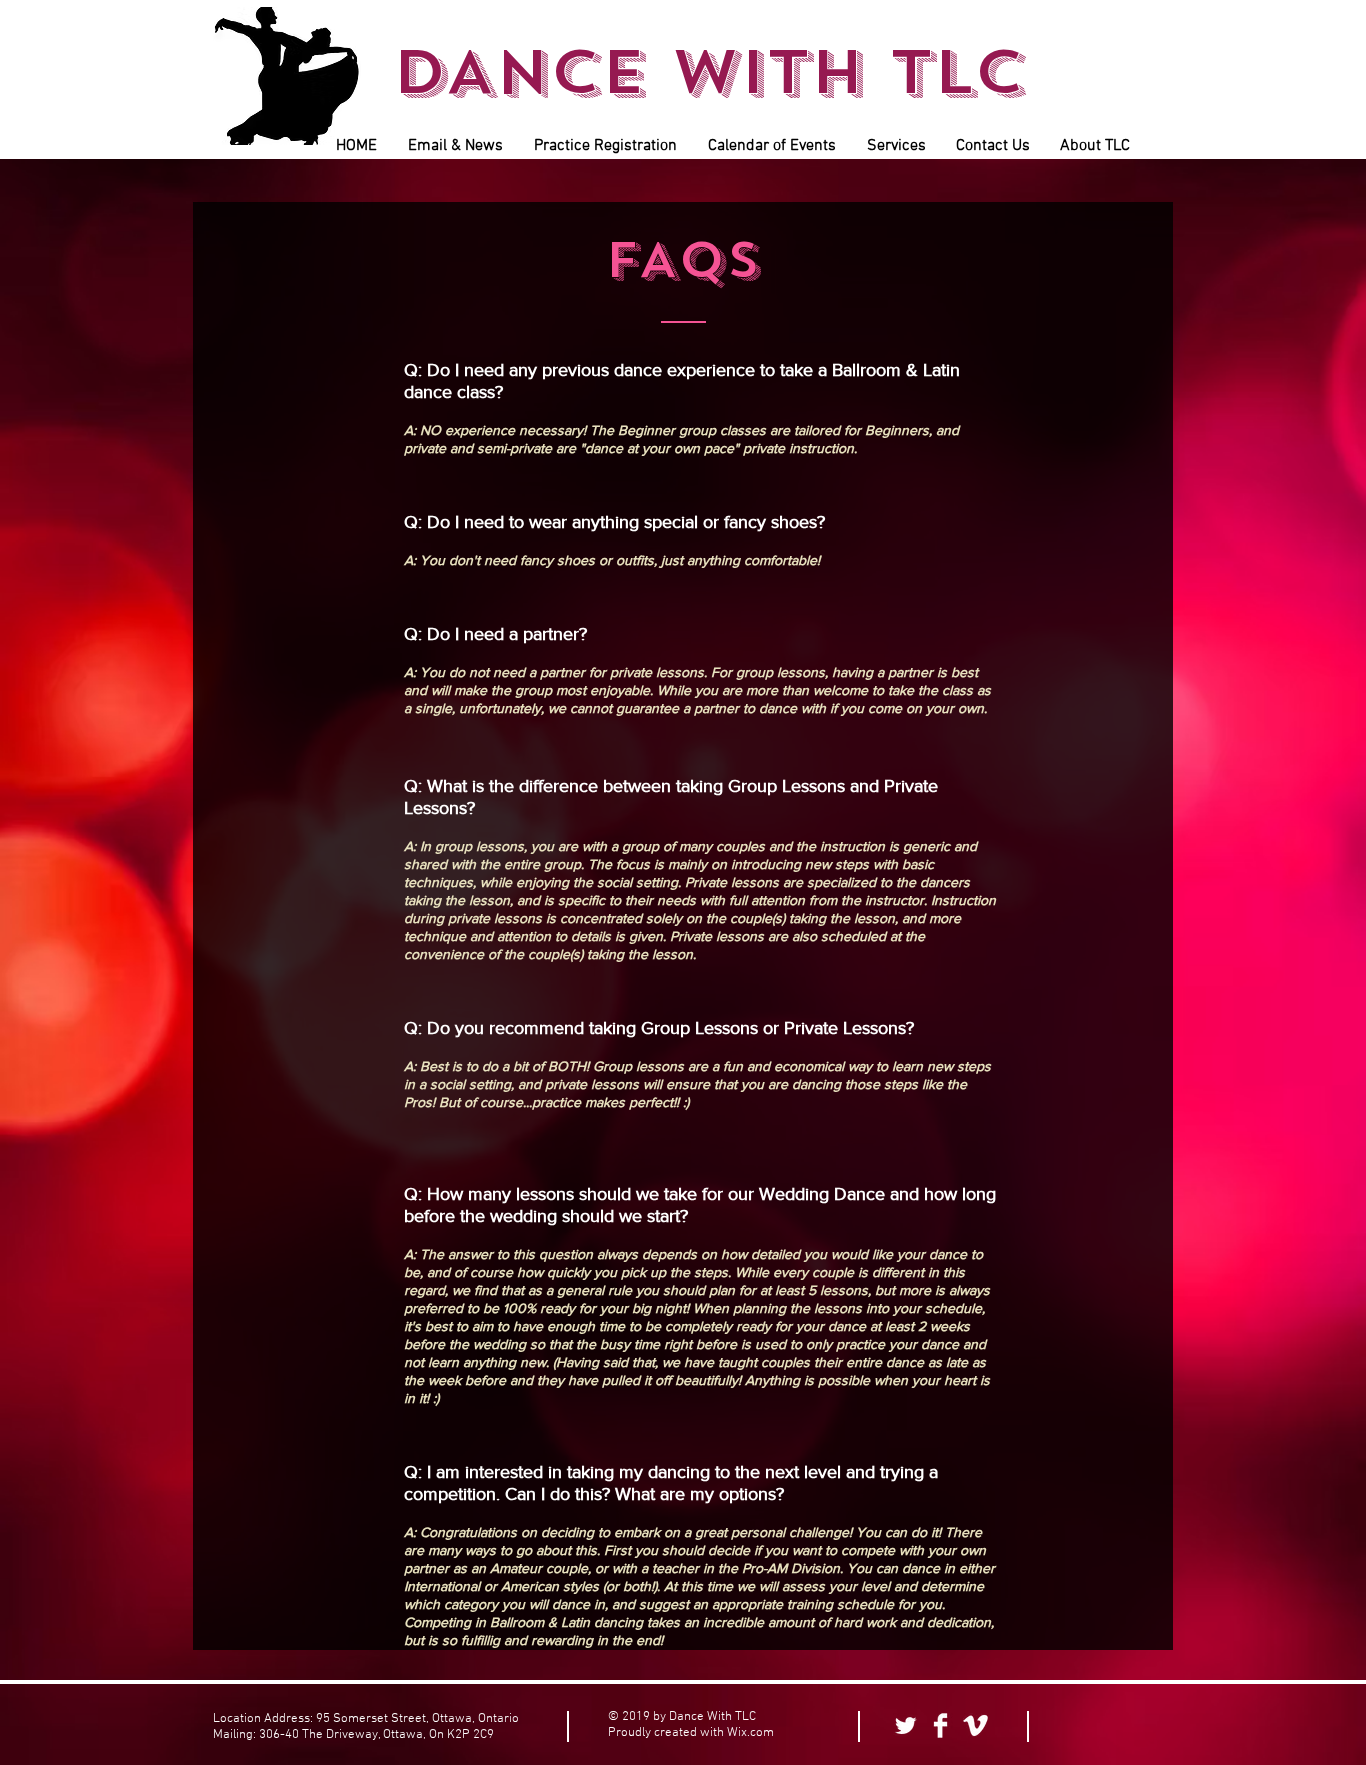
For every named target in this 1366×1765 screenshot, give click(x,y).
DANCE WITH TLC (708, 72)
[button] (455, 146)
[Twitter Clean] (905, 1725)
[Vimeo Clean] (975, 1725)
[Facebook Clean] (940, 1725)
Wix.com (750, 1733)
